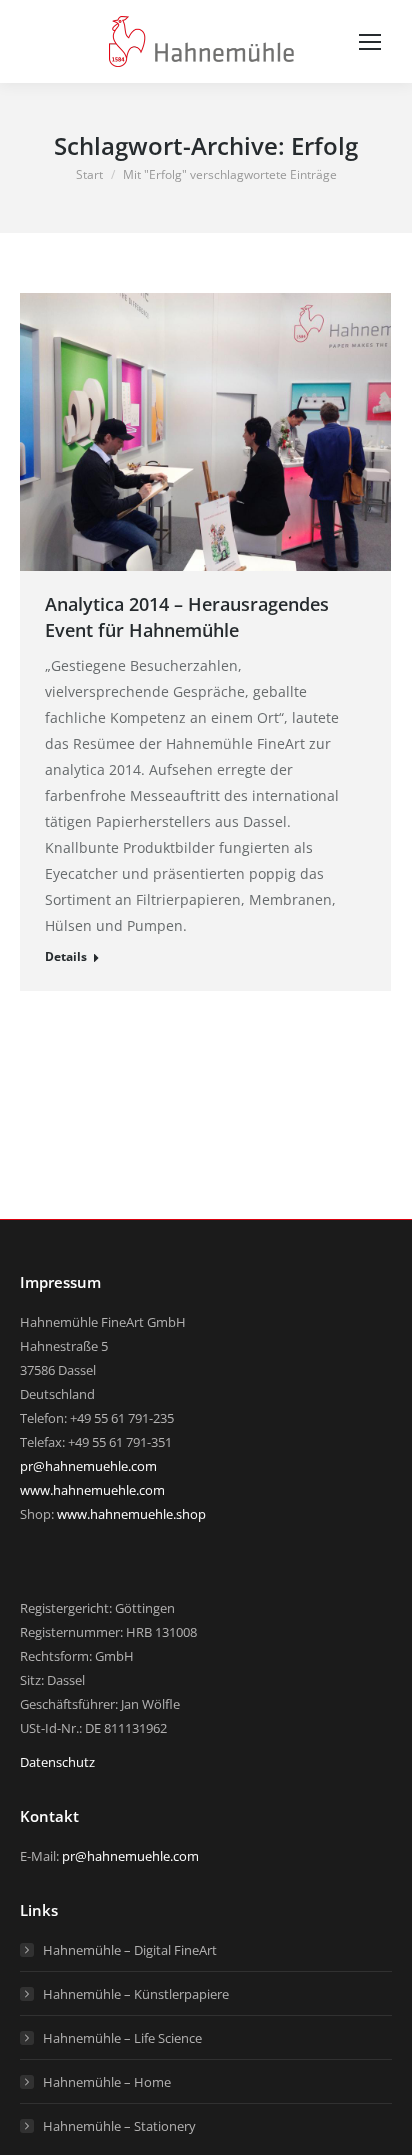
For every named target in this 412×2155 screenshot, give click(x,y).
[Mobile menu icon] (370, 42)
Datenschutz (57, 1762)
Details (66, 956)
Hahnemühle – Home (107, 2082)
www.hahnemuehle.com (92, 1490)
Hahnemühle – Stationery (119, 2126)
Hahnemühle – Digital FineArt (130, 1950)
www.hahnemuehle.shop (131, 1514)
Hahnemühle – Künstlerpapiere (136, 1994)
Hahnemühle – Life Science (122, 2038)
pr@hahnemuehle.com (88, 1466)
